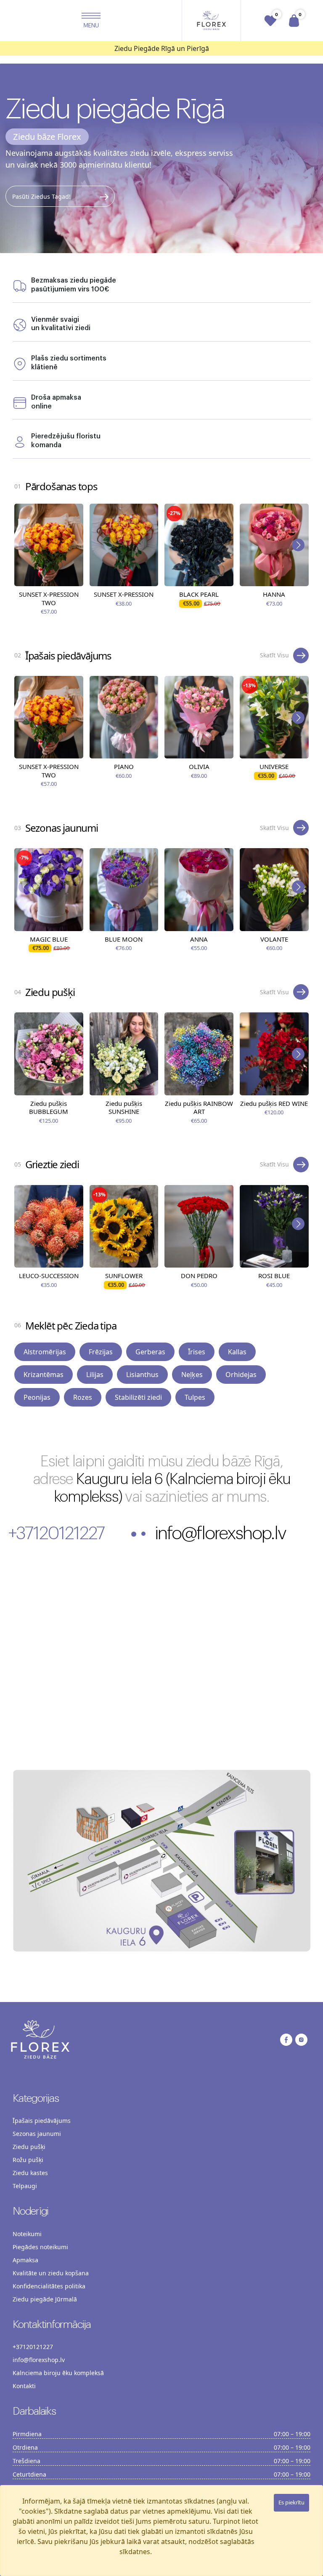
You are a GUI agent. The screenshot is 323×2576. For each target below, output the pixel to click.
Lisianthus (142, 1375)
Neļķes (192, 1375)
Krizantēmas (44, 1375)
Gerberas (150, 1352)
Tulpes (195, 1397)
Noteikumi (27, 2234)
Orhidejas (241, 1375)
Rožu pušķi (28, 2160)
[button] (91, 21)
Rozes (83, 1397)
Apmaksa (25, 2260)
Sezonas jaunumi (37, 2134)
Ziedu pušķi (29, 2147)
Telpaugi (25, 2186)
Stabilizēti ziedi (138, 1397)
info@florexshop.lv (220, 1534)
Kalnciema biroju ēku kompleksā (58, 2373)
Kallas (237, 1352)
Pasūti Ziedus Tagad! (41, 196)
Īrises (197, 1352)
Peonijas (37, 1397)
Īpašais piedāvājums (42, 2121)
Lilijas (95, 1375)
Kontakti (24, 2386)
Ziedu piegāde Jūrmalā (45, 2299)
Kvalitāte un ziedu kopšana (51, 2273)
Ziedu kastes (30, 2173)
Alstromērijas (45, 1352)
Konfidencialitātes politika (49, 2286)
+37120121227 (56, 1534)
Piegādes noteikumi (40, 2247)
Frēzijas (101, 1352)
